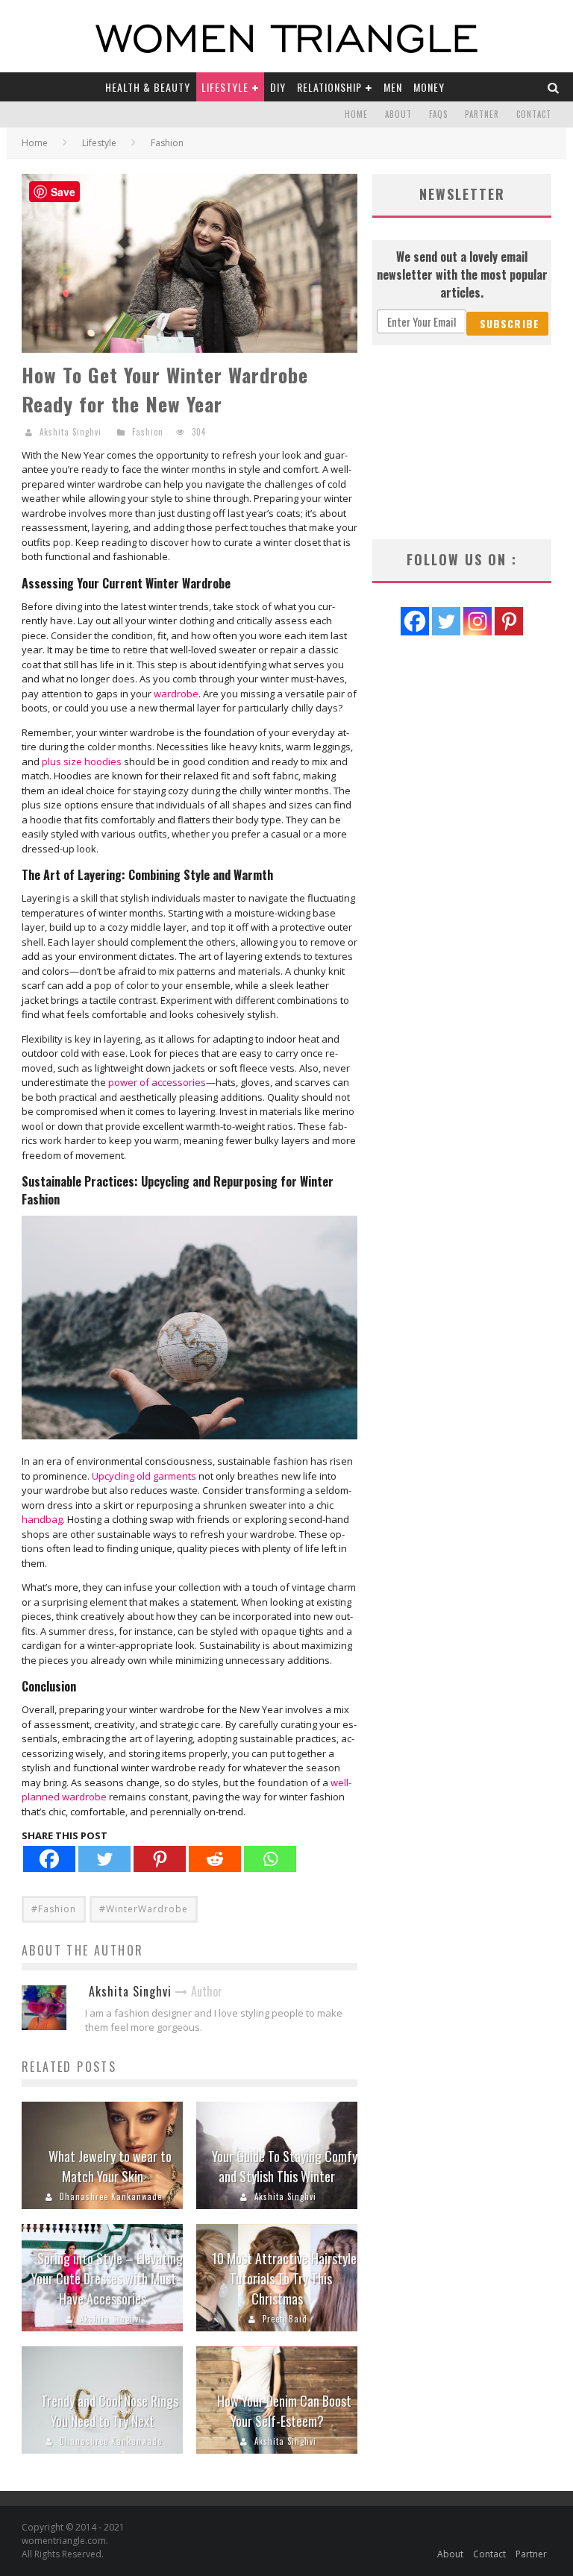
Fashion (148, 432)
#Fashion (54, 1909)
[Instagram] (477, 621)
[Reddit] (215, 1859)
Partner (482, 114)
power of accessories (157, 1082)
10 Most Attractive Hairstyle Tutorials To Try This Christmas (284, 2278)
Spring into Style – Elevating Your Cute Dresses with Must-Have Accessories (107, 2278)
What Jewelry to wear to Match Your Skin (110, 2166)
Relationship (329, 87)
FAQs (438, 114)
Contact (534, 114)
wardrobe (176, 694)
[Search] (554, 87)
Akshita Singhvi (71, 432)
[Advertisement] (462, 442)
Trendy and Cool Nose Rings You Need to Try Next (110, 2411)
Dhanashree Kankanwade (111, 2196)
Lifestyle (225, 87)
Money (429, 87)
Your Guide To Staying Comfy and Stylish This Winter (285, 2166)
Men (393, 87)
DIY (278, 87)
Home (356, 114)
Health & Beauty (148, 87)
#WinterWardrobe (144, 1909)
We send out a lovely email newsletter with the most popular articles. (462, 274)
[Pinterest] (160, 1859)
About (398, 114)
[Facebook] (49, 1859)
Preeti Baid (285, 2319)
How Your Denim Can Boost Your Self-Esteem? (284, 2411)
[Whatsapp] (270, 1859)
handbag (42, 1519)
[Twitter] (104, 1859)
